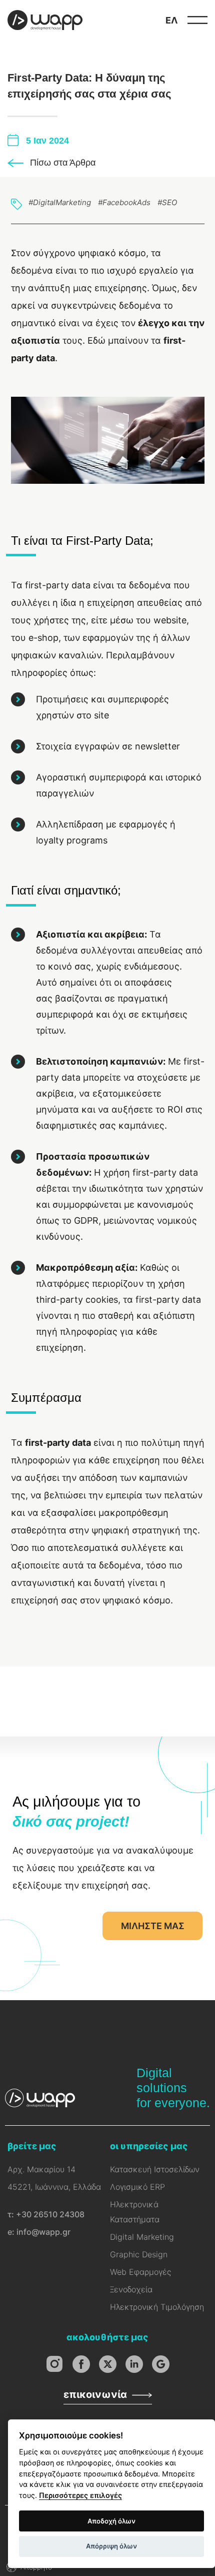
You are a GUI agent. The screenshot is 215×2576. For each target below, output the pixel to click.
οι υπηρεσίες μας (149, 2146)
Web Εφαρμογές (140, 2272)
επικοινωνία (95, 2394)
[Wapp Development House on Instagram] (55, 2364)
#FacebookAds (124, 202)
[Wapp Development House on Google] (161, 2364)
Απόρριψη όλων (111, 2546)
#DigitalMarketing (60, 202)
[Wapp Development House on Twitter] (108, 2364)
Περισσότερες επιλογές (80, 2495)
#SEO (167, 202)
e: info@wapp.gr (39, 2232)
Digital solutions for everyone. (173, 2088)
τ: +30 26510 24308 (46, 2214)
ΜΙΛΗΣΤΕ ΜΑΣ (153, 1926)
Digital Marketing (142, 2237)
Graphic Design (139, 2254)
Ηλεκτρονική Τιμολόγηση (157, 2307)
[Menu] (197, 20)
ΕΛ (171, 20)
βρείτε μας (32, 2146)
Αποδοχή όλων (111, 2521)
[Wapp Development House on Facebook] (81, 2364)
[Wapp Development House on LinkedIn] (134, 2364)
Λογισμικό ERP (137, 2187)
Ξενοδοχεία (131, 2289)
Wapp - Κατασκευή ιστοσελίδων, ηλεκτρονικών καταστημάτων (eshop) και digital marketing (45, 20)
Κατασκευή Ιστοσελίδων (155, 2169)
